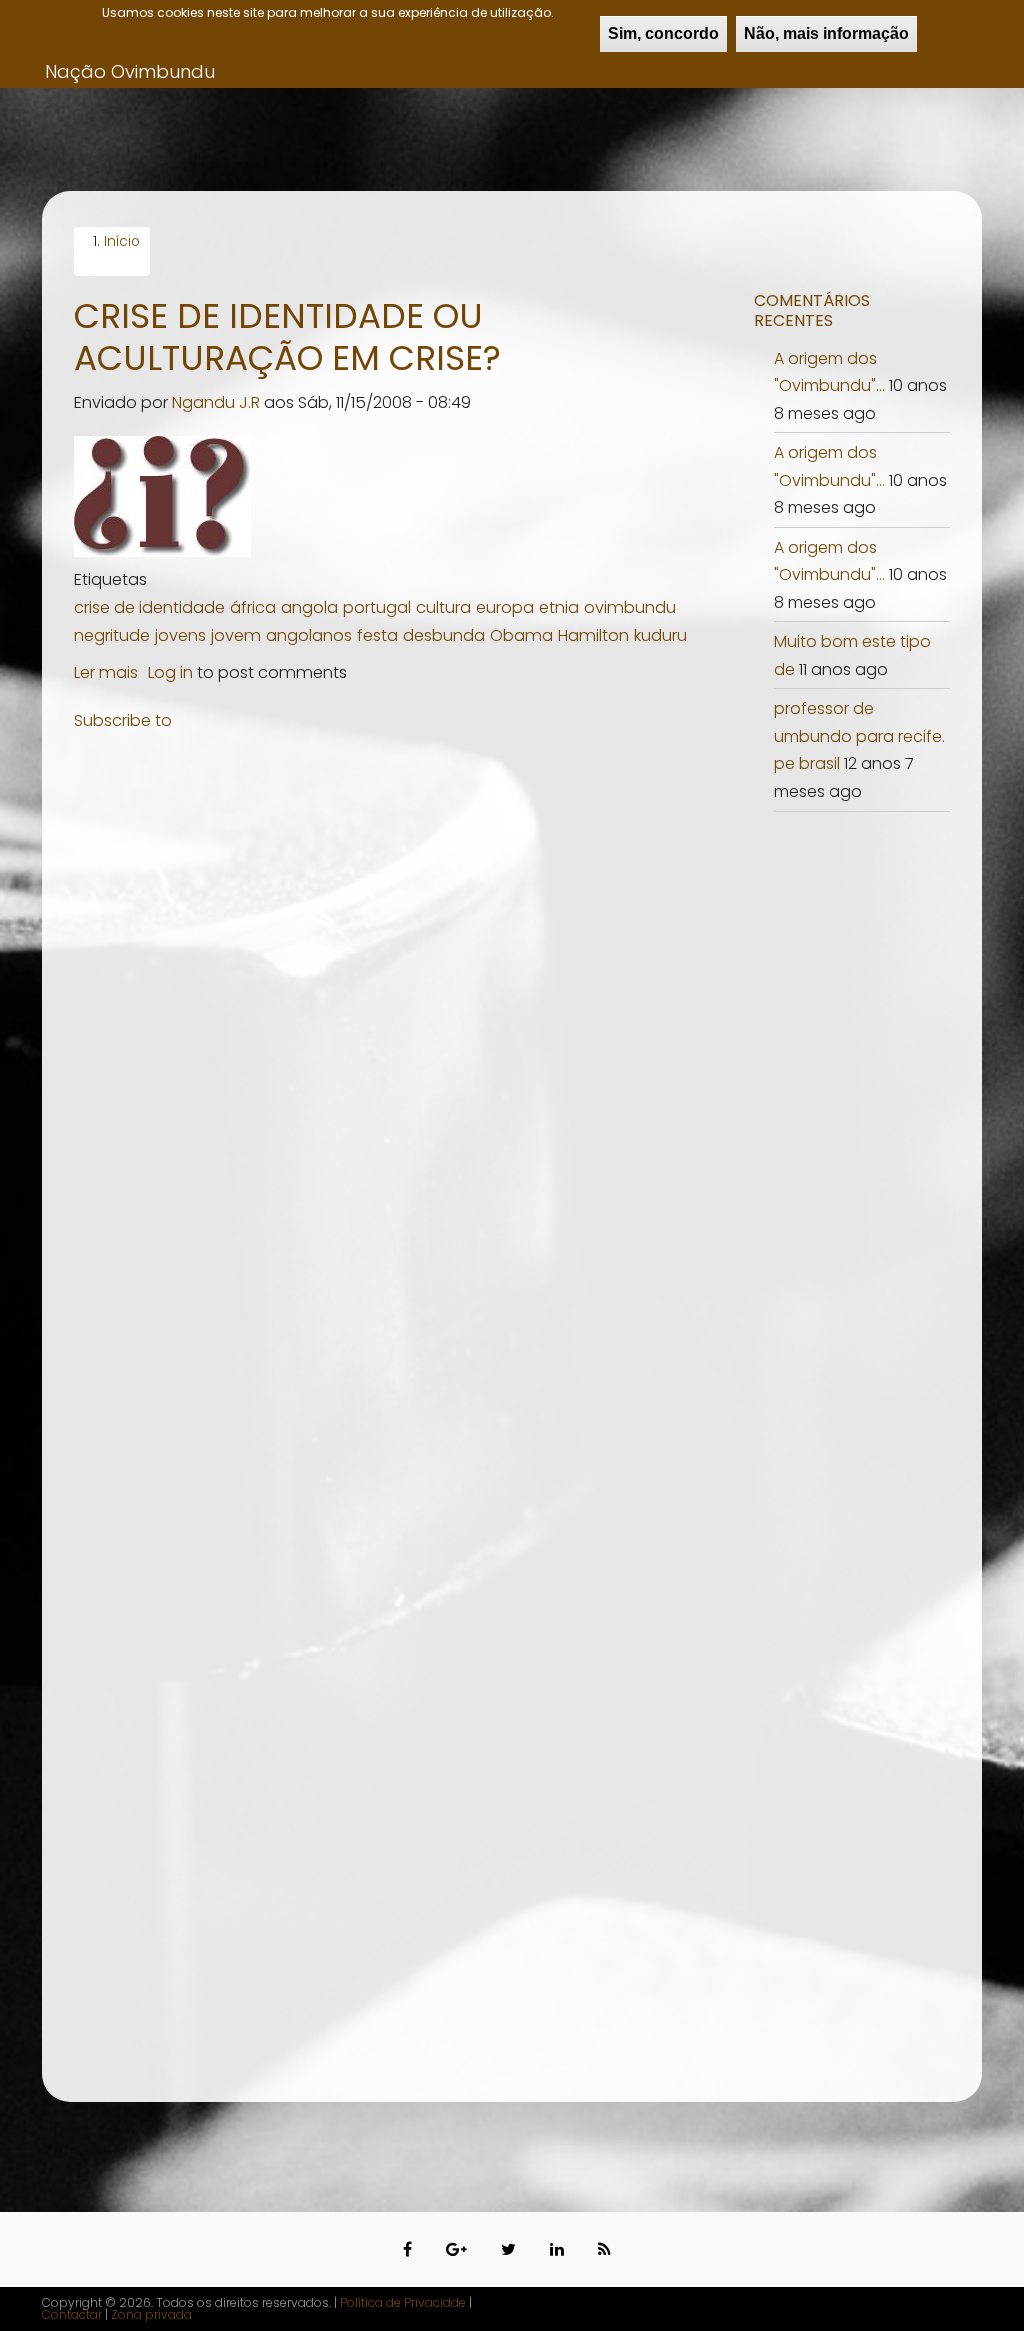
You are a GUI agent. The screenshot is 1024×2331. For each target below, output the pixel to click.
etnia (559, 607)
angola (309, 607)
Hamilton (593, 635)
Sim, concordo (663, 33)
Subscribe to (123, 720)
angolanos (309, 635)
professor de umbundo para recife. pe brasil (859, 736)
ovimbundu (630, 607)
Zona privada (151, 2314)
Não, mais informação (826, 33)
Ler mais (106, 672)
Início (122, 241)
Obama (521, 635)
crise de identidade (149, 607)
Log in (170, 672)
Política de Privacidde (403, 2302)
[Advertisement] (399, 885)
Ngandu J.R (216, 402)
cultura (443, 607)
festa (377, 635)
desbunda (444, 635)
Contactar (73, 2314)
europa (505, 607)
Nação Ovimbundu (130, 71)
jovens (180, 635)
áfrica (253, 607)
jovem (236, 635)
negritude (112, 635)
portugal (377, 607)
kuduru (660, 635)
